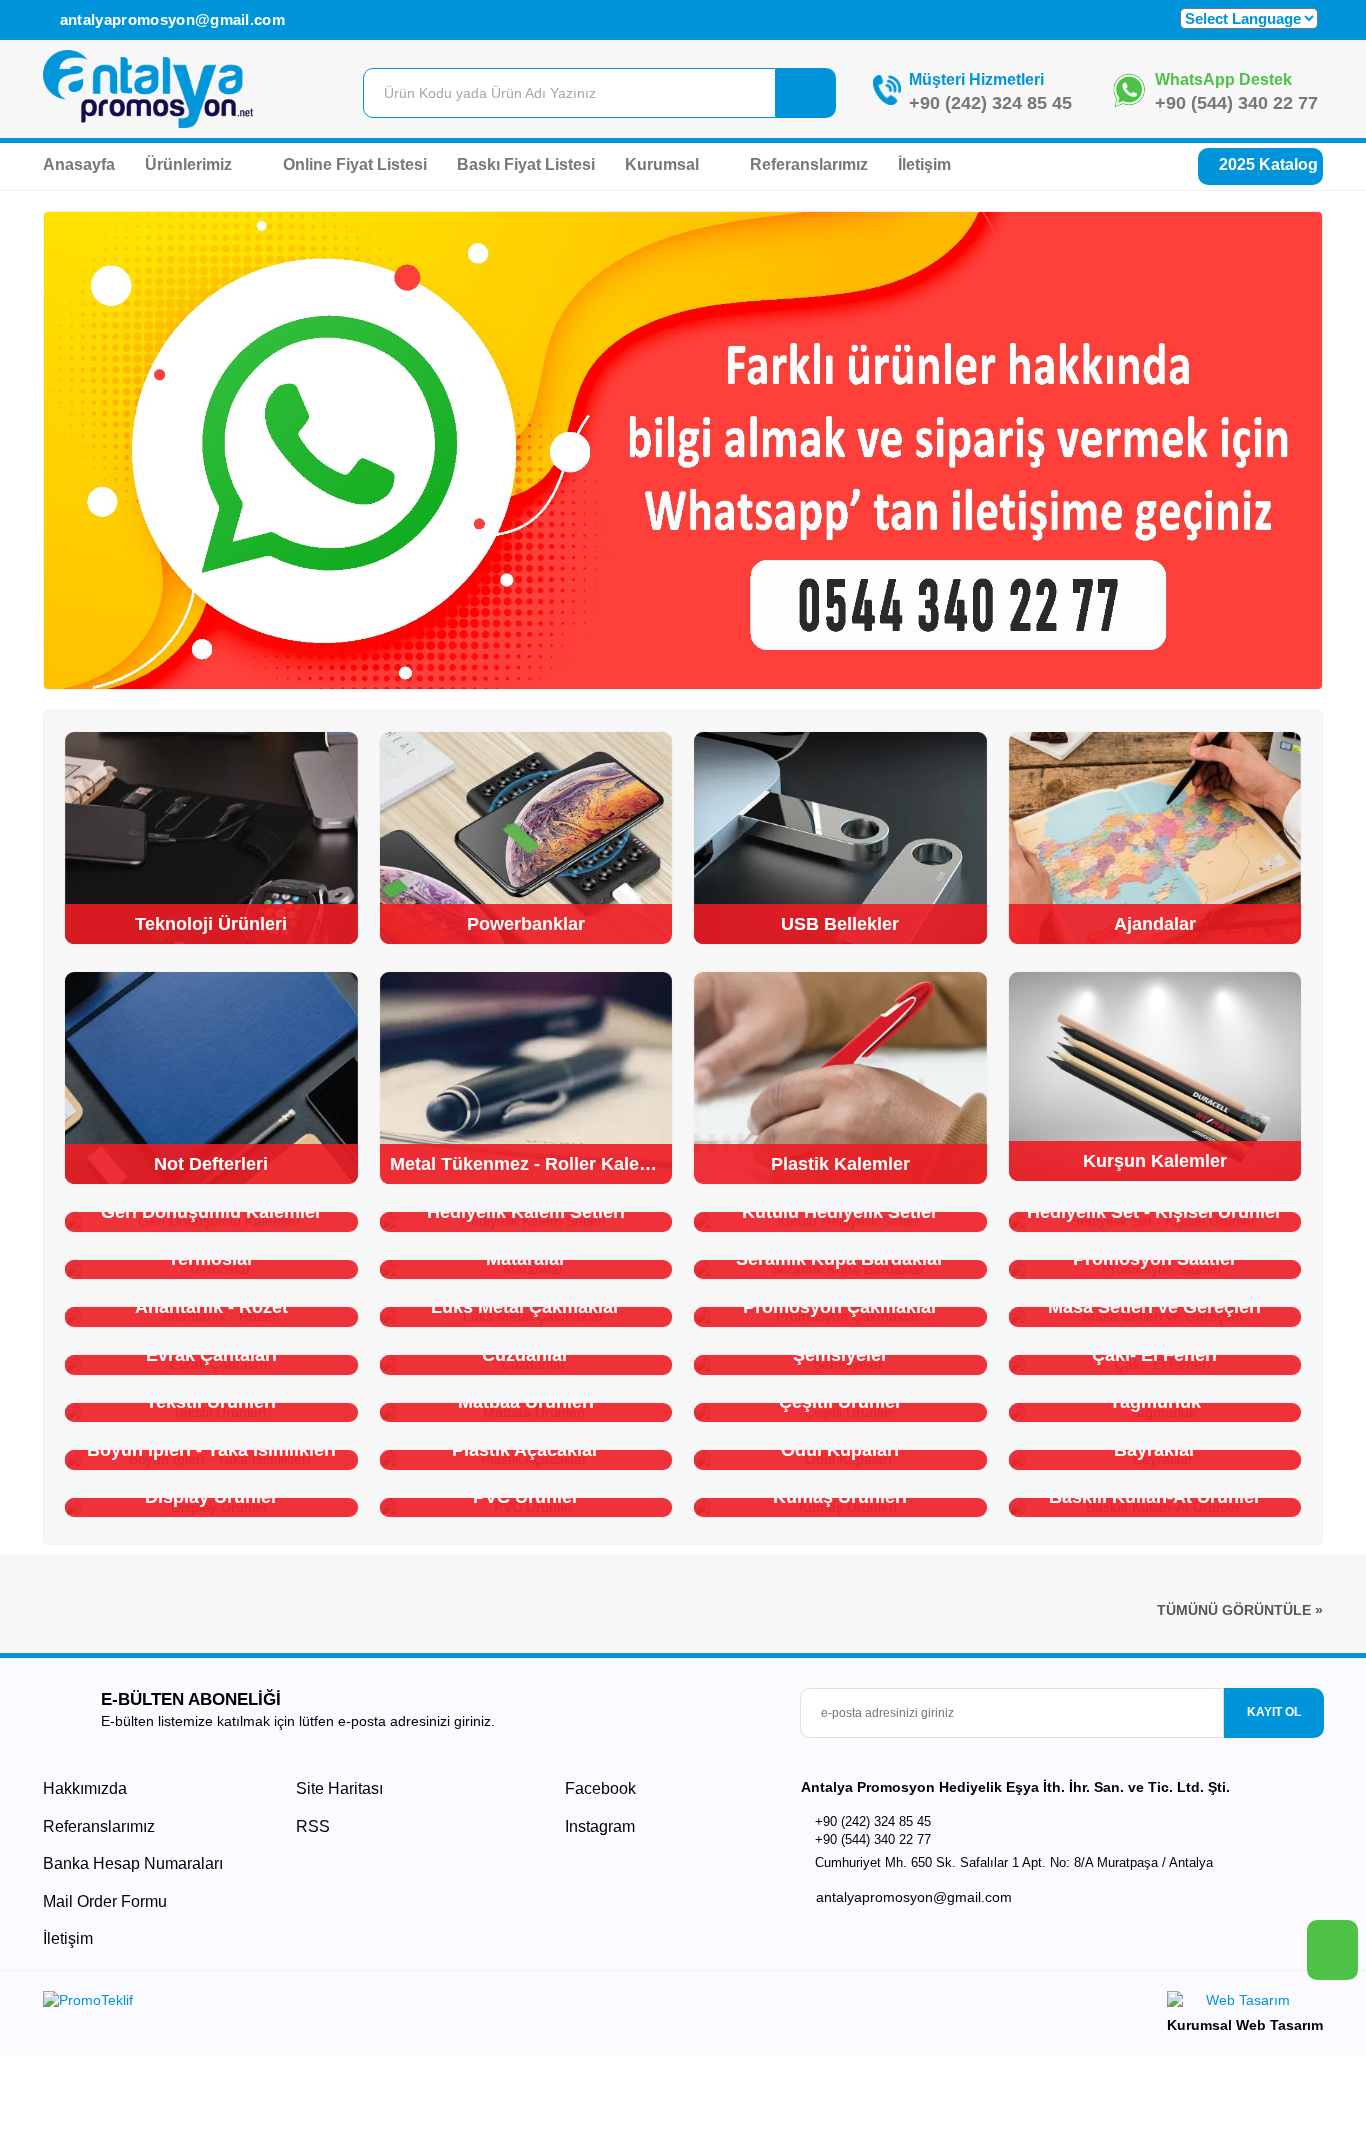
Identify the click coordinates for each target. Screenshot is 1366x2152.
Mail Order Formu (105, 1901)
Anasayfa (79, 164)
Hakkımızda (85, 1788)
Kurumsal (664, 164)
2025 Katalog (1266, 164)
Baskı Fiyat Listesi (526, 164)
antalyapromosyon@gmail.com (170, 19)
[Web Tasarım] (1245, 2003)
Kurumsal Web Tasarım (1245, 2025)
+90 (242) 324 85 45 (990, 103)
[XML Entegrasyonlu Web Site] (358, 2004)
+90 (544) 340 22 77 (1236, 103)
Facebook (598, 1788)
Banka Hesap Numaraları (133, 1863)
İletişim (924, 164)
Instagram (598, 1826)
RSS (313, 1826)
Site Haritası (339, 1788)
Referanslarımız (809, 164)
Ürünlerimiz (190, 164)
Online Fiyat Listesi (355, 164)
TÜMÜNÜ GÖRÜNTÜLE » (1240, 1610)
